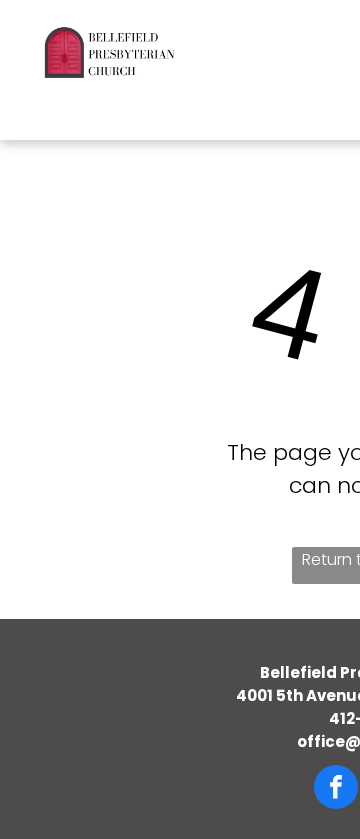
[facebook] (336, 789)
